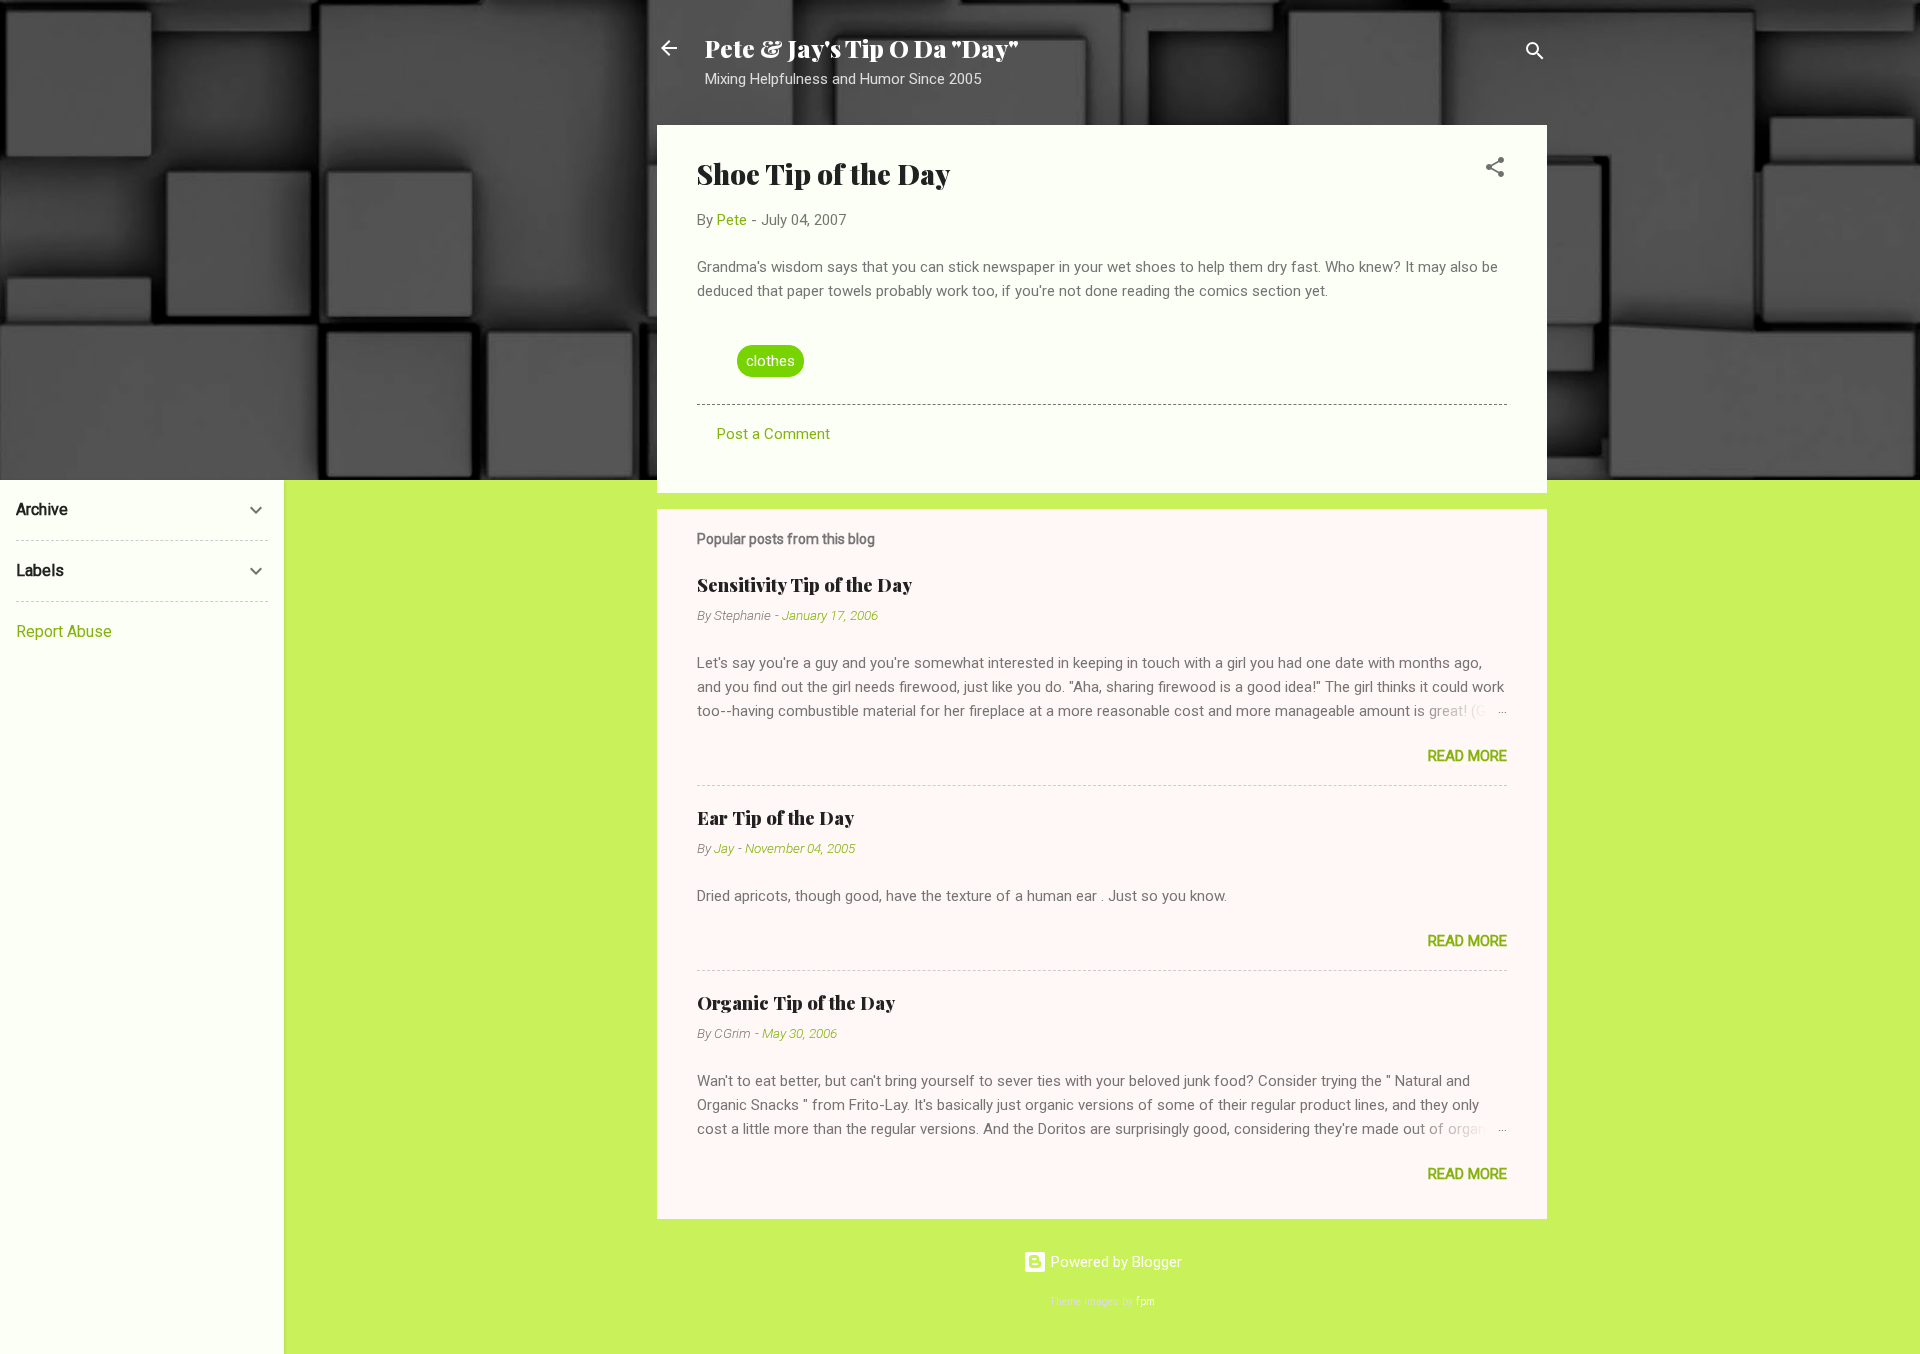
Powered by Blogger (1114, 1262)
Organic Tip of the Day (796, 1003)
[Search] (1535, 54)
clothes (770, 361)
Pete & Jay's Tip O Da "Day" (862, 48)
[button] (1495, 170)
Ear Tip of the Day (775, 818)
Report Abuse (64, 631)
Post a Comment (773, 434)
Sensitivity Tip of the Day (804, 585)
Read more (1467, 756)
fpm (1145, 1301)
